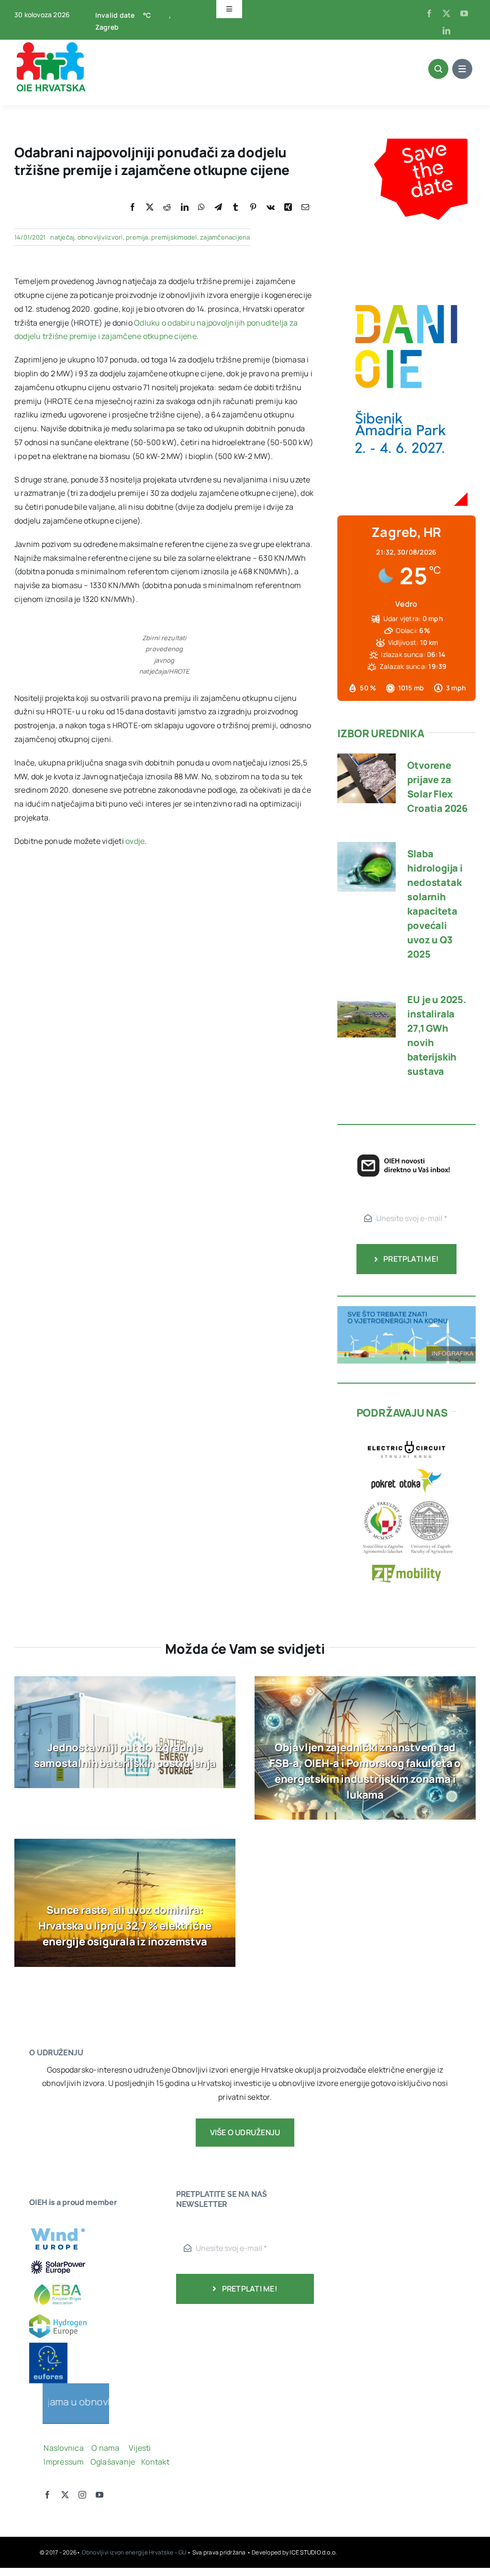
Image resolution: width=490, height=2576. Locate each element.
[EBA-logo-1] (58, 2280)
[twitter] (446, 13)
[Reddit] (167, 207)
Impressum (64, 2462)
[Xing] (288, 207)
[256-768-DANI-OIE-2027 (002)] (406, 145)
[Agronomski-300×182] (406, 1501)
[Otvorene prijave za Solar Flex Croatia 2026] (367, 760)
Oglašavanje (112, 2462)
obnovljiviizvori (100, 237)
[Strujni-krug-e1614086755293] (406, 1437)
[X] (150, 207)
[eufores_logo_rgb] (48, 2347)
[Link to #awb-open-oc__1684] (462, 69)
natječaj (62, 237)
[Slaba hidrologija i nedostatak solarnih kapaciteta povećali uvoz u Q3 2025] (367, 849)
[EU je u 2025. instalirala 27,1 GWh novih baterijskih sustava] (367, 994)
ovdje (135, 841)
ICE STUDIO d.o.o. (313, 2552)
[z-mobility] (406, 1561)
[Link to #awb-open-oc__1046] (438, 69)
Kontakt (156, 2462)
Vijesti (141, 2448)
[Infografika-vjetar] (406, 1310)
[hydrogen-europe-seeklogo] (58, 2318)
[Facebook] (133, 207)
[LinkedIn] (185, 207)
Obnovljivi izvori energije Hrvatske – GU (135, 2552)
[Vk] (271, 207)
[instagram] (82, 2495)
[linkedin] (446, 31)
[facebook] (429, 13)
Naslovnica (63, 2448)
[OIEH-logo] (50, 44)
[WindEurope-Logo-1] (58, 2224)
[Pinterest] (253, 207)
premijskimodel (174, 237)
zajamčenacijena (225, 237)
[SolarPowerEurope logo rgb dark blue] (58, 2262)
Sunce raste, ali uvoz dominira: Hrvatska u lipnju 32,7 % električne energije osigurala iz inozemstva (125, 1926)
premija (137, 237)
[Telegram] (218, 207)
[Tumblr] (235, 207)
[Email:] (305, 207)
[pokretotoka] (406, 1469)
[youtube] (464, 13)
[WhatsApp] (201, 207)
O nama (106, 2448)
